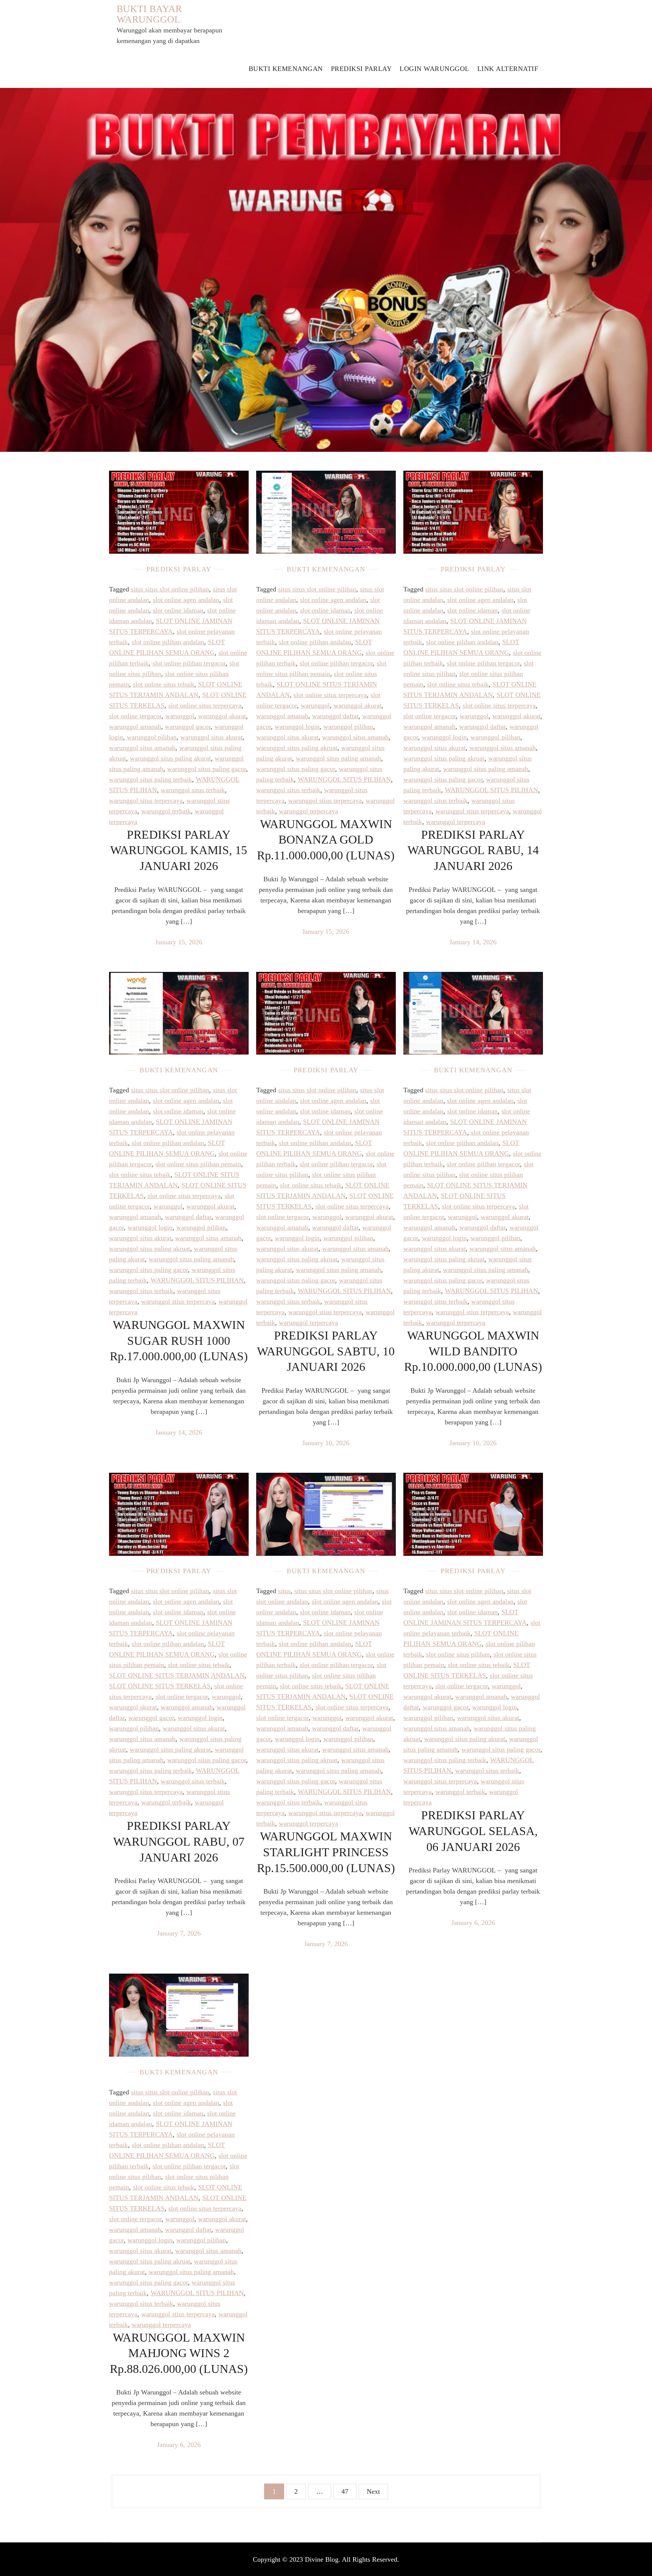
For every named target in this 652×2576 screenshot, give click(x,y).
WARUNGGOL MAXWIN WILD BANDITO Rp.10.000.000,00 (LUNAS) (473, 1351)
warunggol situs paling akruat (297, 748)
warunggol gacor (188, 727)
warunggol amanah (135, 727)
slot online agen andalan (186, 600)
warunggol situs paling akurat (170, 758)
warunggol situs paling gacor (207, 769)
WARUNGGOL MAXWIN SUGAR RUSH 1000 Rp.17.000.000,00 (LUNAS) (179, 1340)
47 (345, 2491)
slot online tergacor (135, 716)
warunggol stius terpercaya (325, 801)
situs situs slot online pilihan (170, 589)
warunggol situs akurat (211, 737)
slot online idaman (178, 610)
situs (284, 1591)
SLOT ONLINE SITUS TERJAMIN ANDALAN (177, 1675)
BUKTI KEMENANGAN (286, 69)
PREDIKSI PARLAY (361, 69)
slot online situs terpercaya (205, 705)
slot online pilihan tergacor (189, 663)
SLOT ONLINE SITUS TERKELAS (160, 1686)
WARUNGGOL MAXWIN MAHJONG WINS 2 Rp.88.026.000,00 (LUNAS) (179, 2353)
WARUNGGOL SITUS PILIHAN (344, 779)
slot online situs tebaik (164, 684)
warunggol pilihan (152, 737)
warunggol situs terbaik (193, 790)
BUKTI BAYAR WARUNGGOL (149, 14)
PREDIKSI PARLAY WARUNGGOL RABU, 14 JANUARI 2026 (473, 850)
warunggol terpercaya (308, 811)
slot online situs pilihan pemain (198, 1164)
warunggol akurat (222, 716)
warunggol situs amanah (142, 748)
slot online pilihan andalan (168, 642)
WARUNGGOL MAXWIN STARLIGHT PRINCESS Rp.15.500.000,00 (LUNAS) (326, 1852)
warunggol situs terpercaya (146, 801)
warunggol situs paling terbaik (151, 779)
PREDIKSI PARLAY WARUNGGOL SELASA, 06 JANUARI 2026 (473, 1831)
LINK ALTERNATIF (508, 69)
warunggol (180, 716)
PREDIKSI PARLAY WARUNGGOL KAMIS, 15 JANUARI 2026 (179, 850)
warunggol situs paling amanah (338, 758)
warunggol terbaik (166, 811)
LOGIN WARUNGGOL (434, 69)
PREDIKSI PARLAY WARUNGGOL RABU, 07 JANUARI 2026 (179, 1841)
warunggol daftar (335, 716)
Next (373, 2491)
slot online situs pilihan (458, 1654)
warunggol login (297, 727)
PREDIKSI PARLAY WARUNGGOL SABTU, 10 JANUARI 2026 (326, 1351)
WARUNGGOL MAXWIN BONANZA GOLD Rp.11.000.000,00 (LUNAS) (326, 840)
